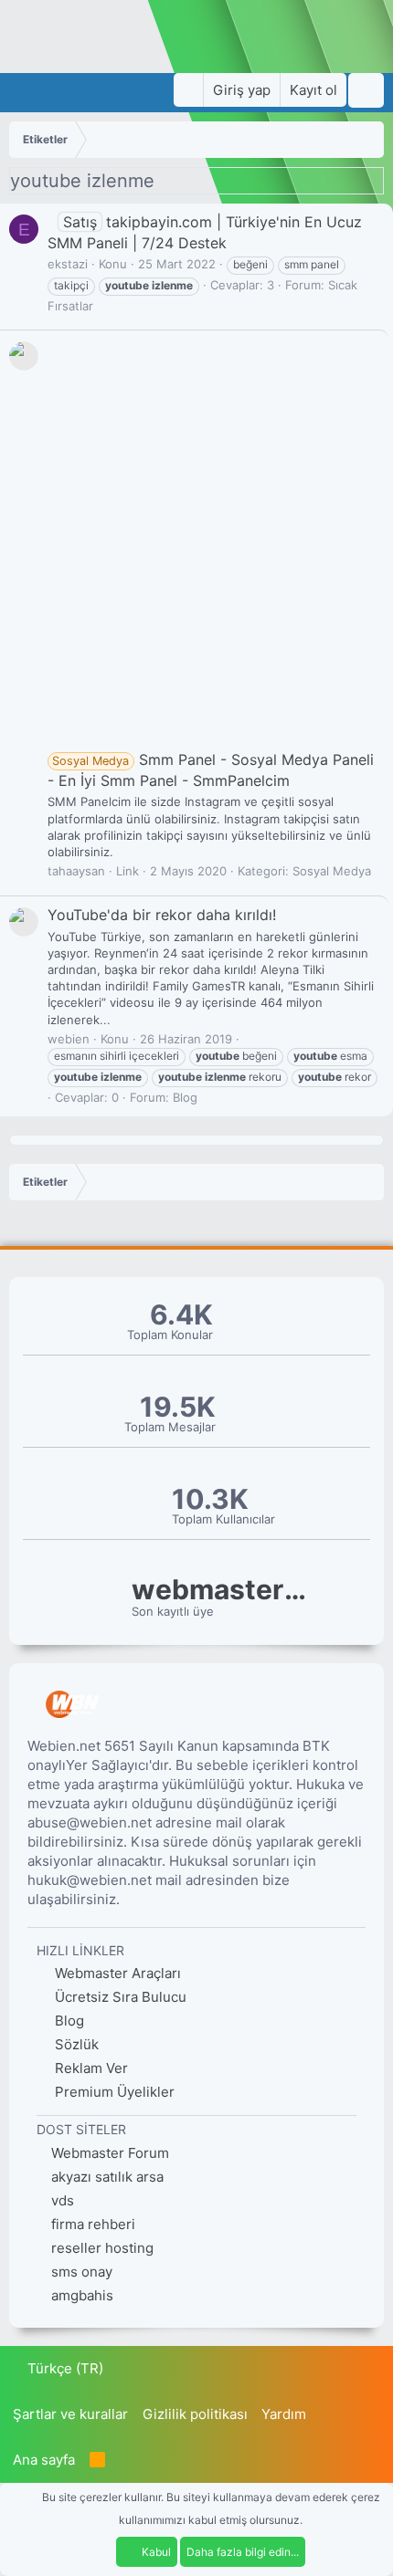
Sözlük (75, 2044)
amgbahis (82, 2295)
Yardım (284, 2414)
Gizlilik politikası (195, 2414)
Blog (185, 1097)
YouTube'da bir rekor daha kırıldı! (162, 915)
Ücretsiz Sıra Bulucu (119, 1997)
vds (63, 2200)
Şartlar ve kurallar (70, 2414)
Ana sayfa (44, 2460)
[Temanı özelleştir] (188, 90)
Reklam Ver (90, 2068)
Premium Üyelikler (113, 2092)
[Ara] (366, 90)
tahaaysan (76, 871)
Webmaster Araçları (116, 1973)
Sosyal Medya (332, 871)
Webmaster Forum (110, 2153)
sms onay (82, 2272)
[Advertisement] (196, 544)
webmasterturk (223, 1590)
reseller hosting (102, 2248)
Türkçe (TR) (64, 2368)
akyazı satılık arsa (107, 2177)
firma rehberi (93, 2224)
